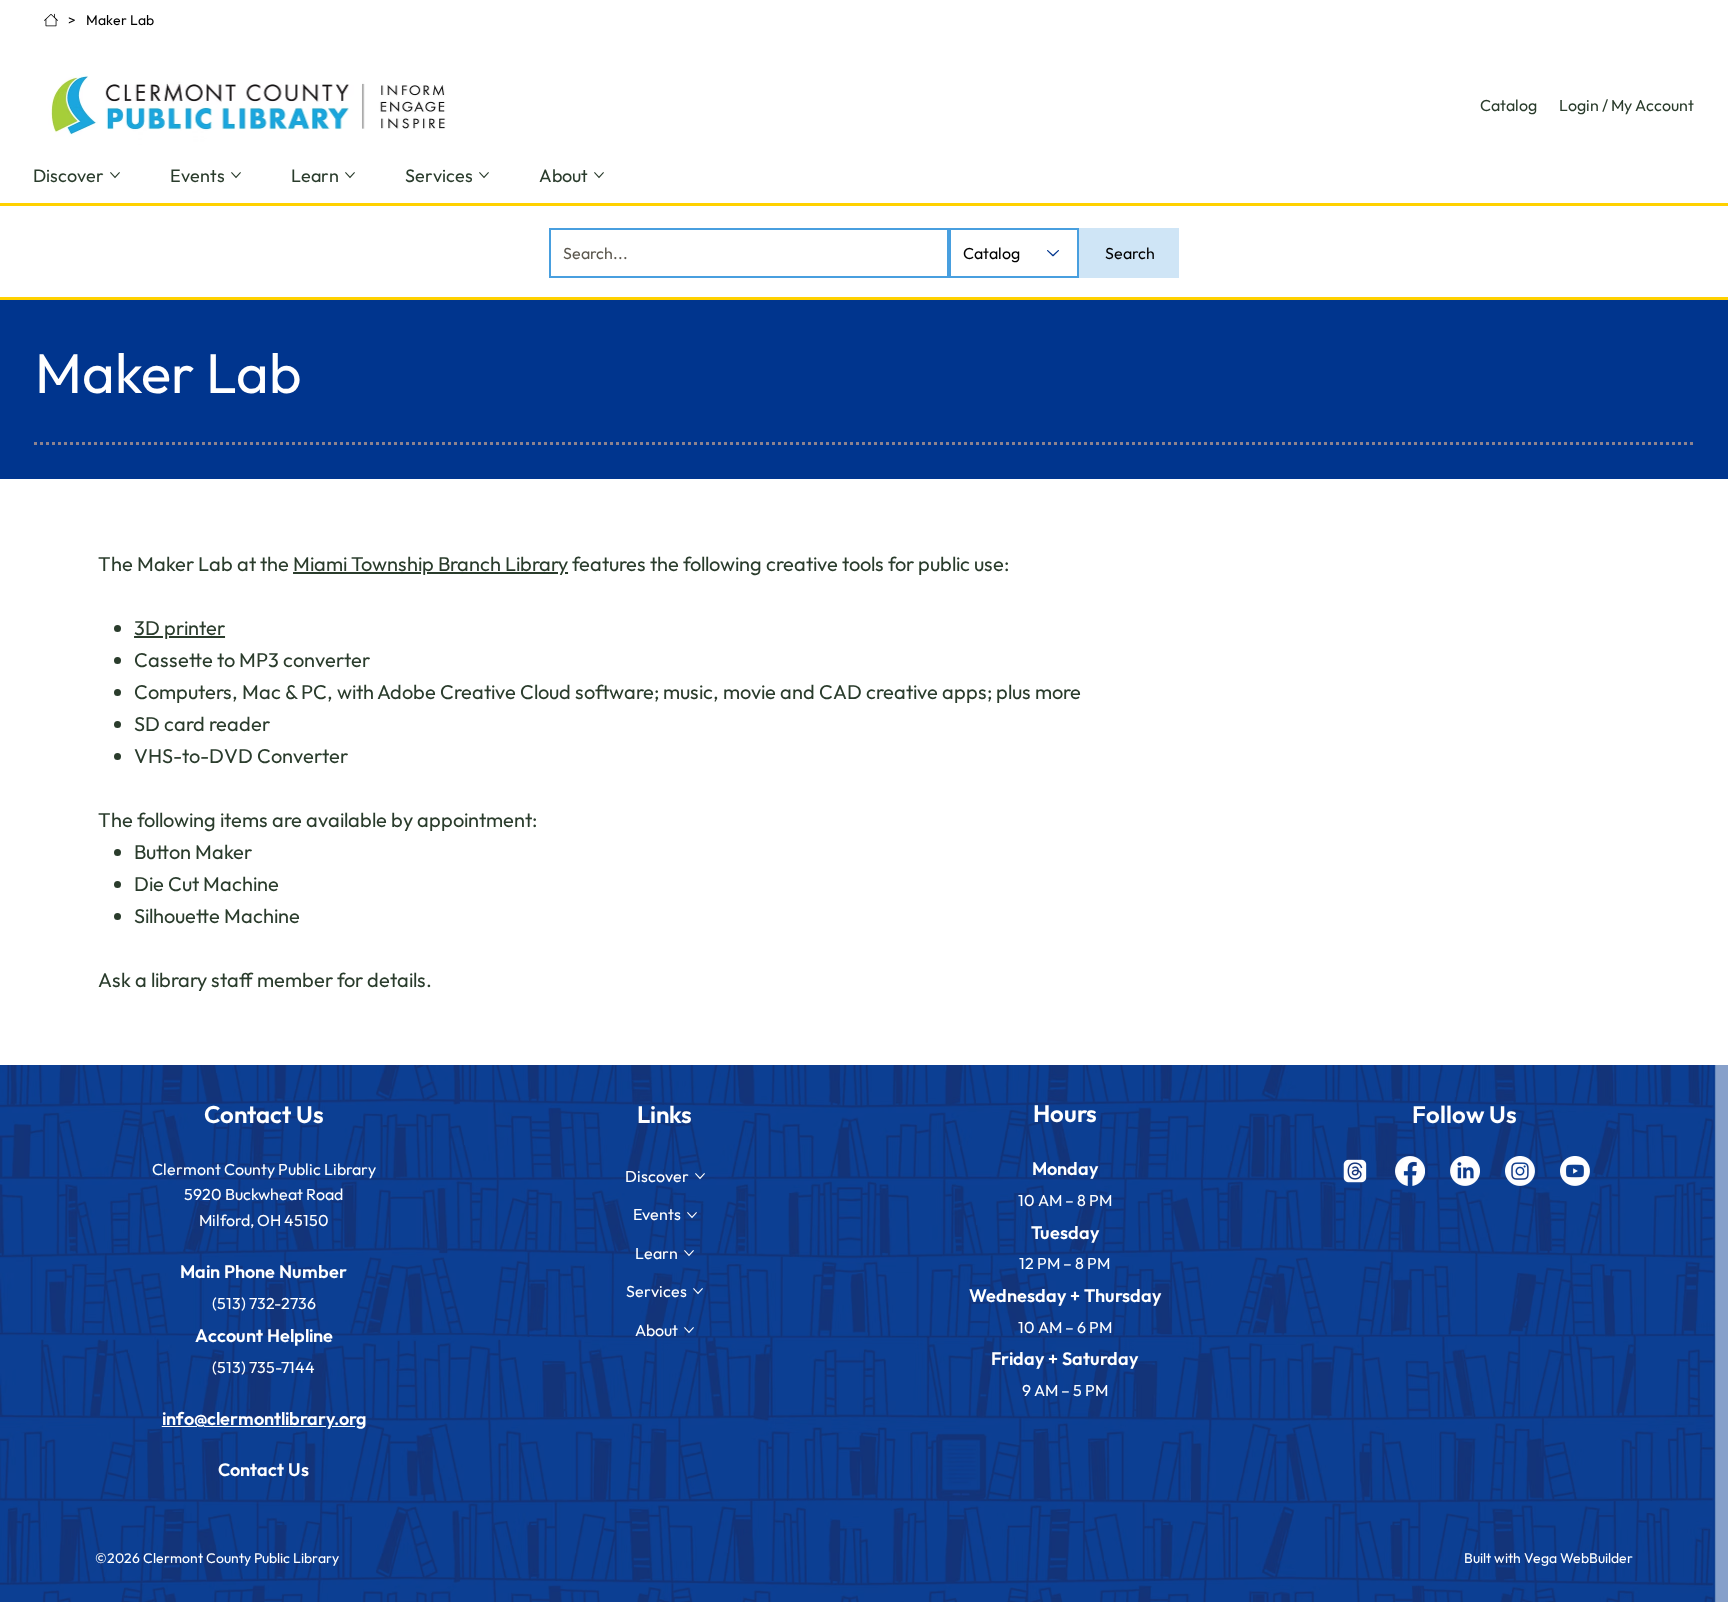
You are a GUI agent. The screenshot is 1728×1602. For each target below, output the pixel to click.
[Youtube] (1575, 1171)
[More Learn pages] (350, 175)
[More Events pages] (236, 175)
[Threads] (1355, 1171)
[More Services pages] (484, 175)
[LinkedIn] (1465, 1171)
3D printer (179, 627)
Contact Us (263, 1469)
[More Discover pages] (115, 175)
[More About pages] (599, 175)
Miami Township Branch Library (430, 563)
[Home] (51, 20)
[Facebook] (1410, 1171)
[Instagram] (1520, 1171)
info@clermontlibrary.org (264, 1418)
